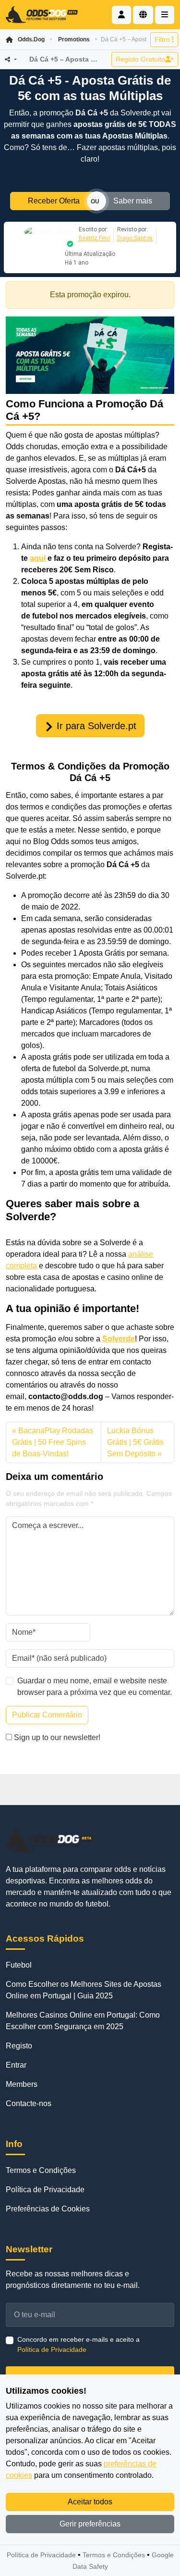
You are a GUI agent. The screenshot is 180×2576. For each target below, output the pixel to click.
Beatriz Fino (94, 238)
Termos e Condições (41, 2170)
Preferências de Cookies (48, 2209)
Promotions (74, 39)
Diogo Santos (135, 238)
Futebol (19, 1965)
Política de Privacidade (45, 2190)
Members (22, 2084)
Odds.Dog (31, 39)
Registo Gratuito (140, 59)
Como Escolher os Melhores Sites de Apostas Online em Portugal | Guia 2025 (84, 1990)
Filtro (163, 39)
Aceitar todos (90, 2502)
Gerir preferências (90, 2524)
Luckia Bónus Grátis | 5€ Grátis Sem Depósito (135, 1442)
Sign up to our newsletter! (57, 1737)
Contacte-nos (29, 2103)
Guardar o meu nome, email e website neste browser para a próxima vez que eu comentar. (95, 1686)
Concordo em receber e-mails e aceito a (78, 2344)
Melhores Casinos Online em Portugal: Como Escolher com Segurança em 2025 (83, 2021)
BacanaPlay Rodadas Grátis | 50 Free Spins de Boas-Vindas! (53, 1442)
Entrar (16, 2065)
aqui (38, 558)
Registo (19, 2046)
